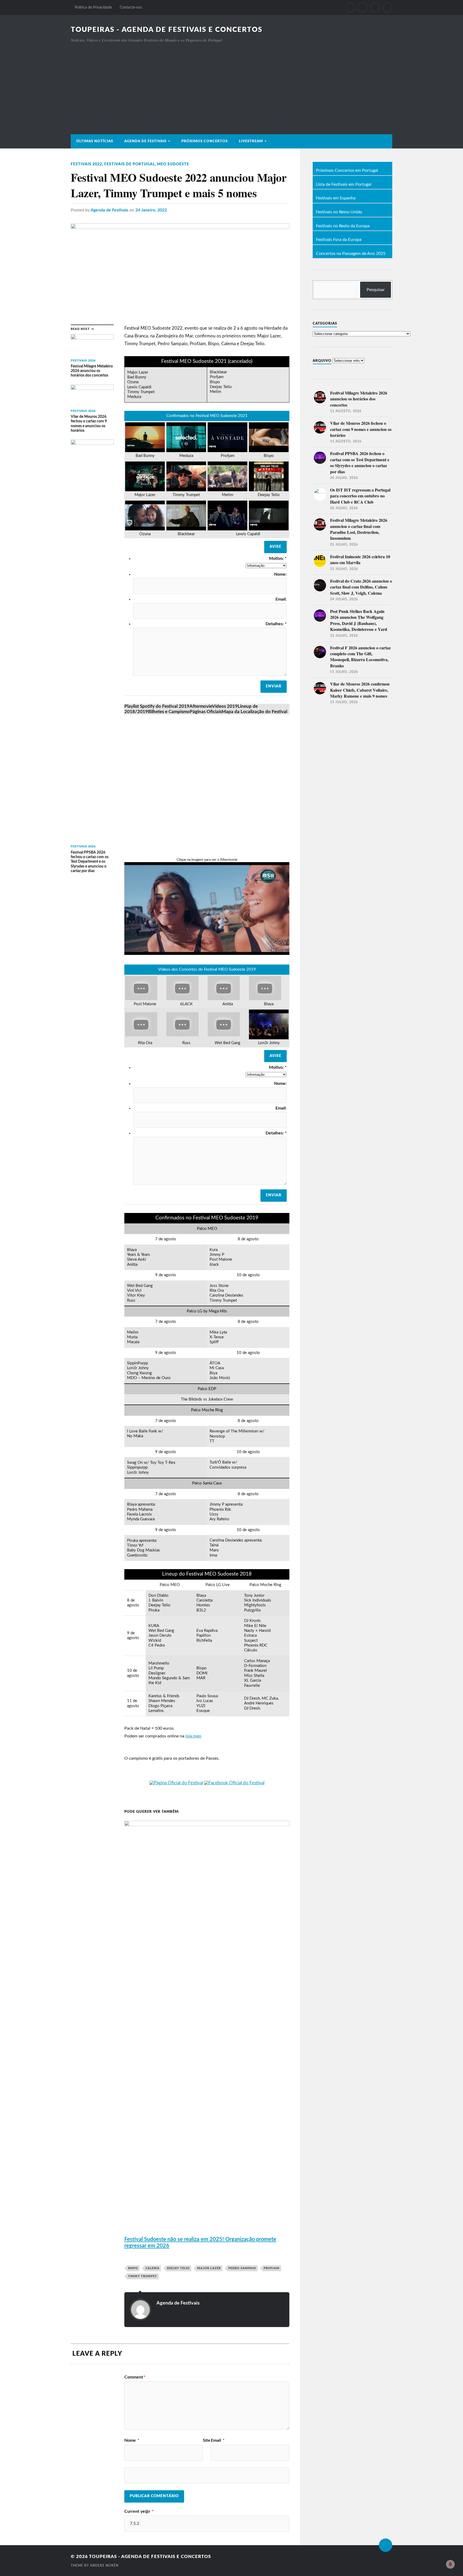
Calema (152, 2268)
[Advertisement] (231, 83)
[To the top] (386, 2545)
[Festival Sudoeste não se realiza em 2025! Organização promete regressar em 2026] (207, 1825)
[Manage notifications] (450, 2564)
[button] (157, 706)
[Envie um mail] (375, 8)
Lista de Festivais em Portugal (344, 185)
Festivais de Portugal (130, 164)
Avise (275, 547)
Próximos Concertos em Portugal (347, 171)
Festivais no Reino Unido (339, 212)
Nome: (280, 574)
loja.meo (193, 1736)
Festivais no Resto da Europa (343, 226)
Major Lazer (209, 2268)
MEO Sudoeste (173, 164)
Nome (132, 2440)
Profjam (272, 2268)
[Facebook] (350, 8)
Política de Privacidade (93, 7)
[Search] (387, 8)
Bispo (133, 2268)
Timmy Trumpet (143, 2276)
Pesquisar (376, 290)
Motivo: (278, 559)
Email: (281, 599)
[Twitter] (363, 8)
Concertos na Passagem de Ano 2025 (351, 254)
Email (218, 2440)
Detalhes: (276, 624)
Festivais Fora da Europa (339, 240)
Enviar (274, 686)
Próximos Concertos (205, 141)
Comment (135, 2377)
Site (207, 2440)
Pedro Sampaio (242, 2268)
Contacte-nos (131, 7)
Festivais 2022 (86, 164)
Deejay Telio (178, 2268)
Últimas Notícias (95, 141)
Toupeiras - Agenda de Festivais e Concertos (167, 30)
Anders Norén (104, 2566)
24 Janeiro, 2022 (151, 210)
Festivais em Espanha (336, 198)
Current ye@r (139, 2511)
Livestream (251, 141)
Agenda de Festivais (145, 141)
